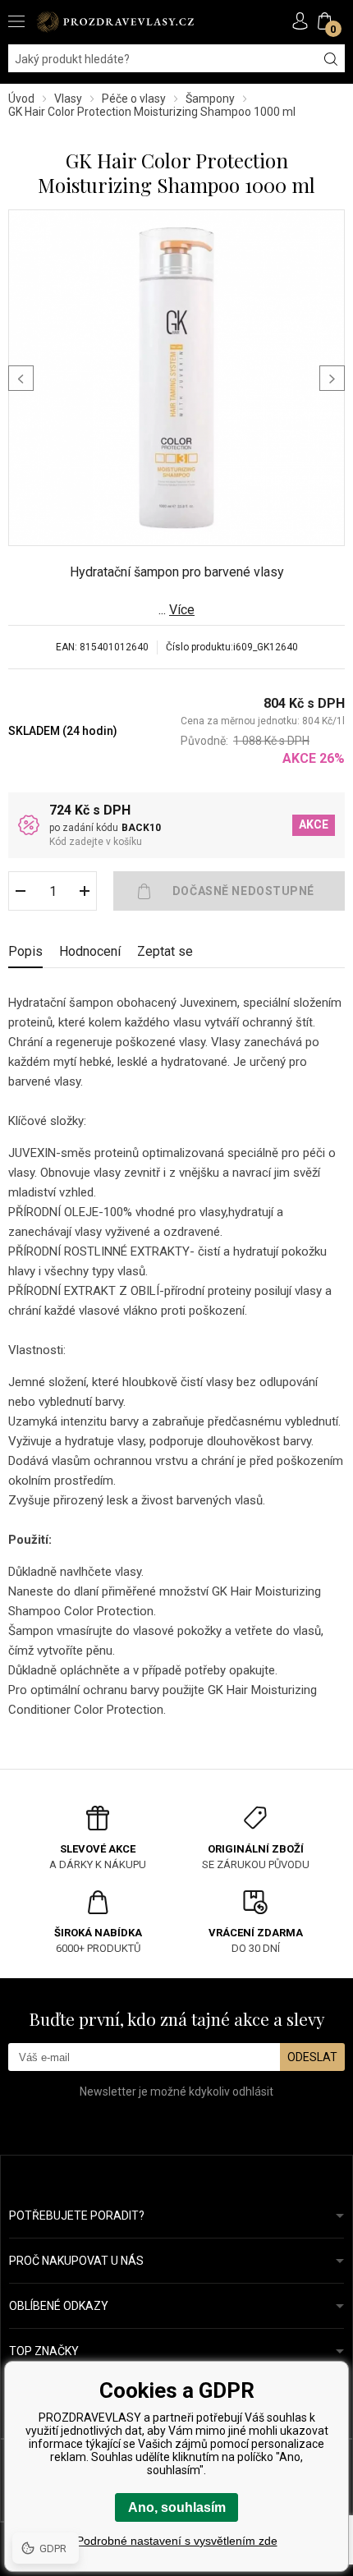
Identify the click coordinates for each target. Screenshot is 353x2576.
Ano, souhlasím (177, 2507)
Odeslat (312, 2057)
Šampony (210, 99)
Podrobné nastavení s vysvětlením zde (177, 2541)
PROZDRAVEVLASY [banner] (115, 22)
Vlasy (68, 99)
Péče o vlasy (134, 99)
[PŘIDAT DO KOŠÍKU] (229, 891)
